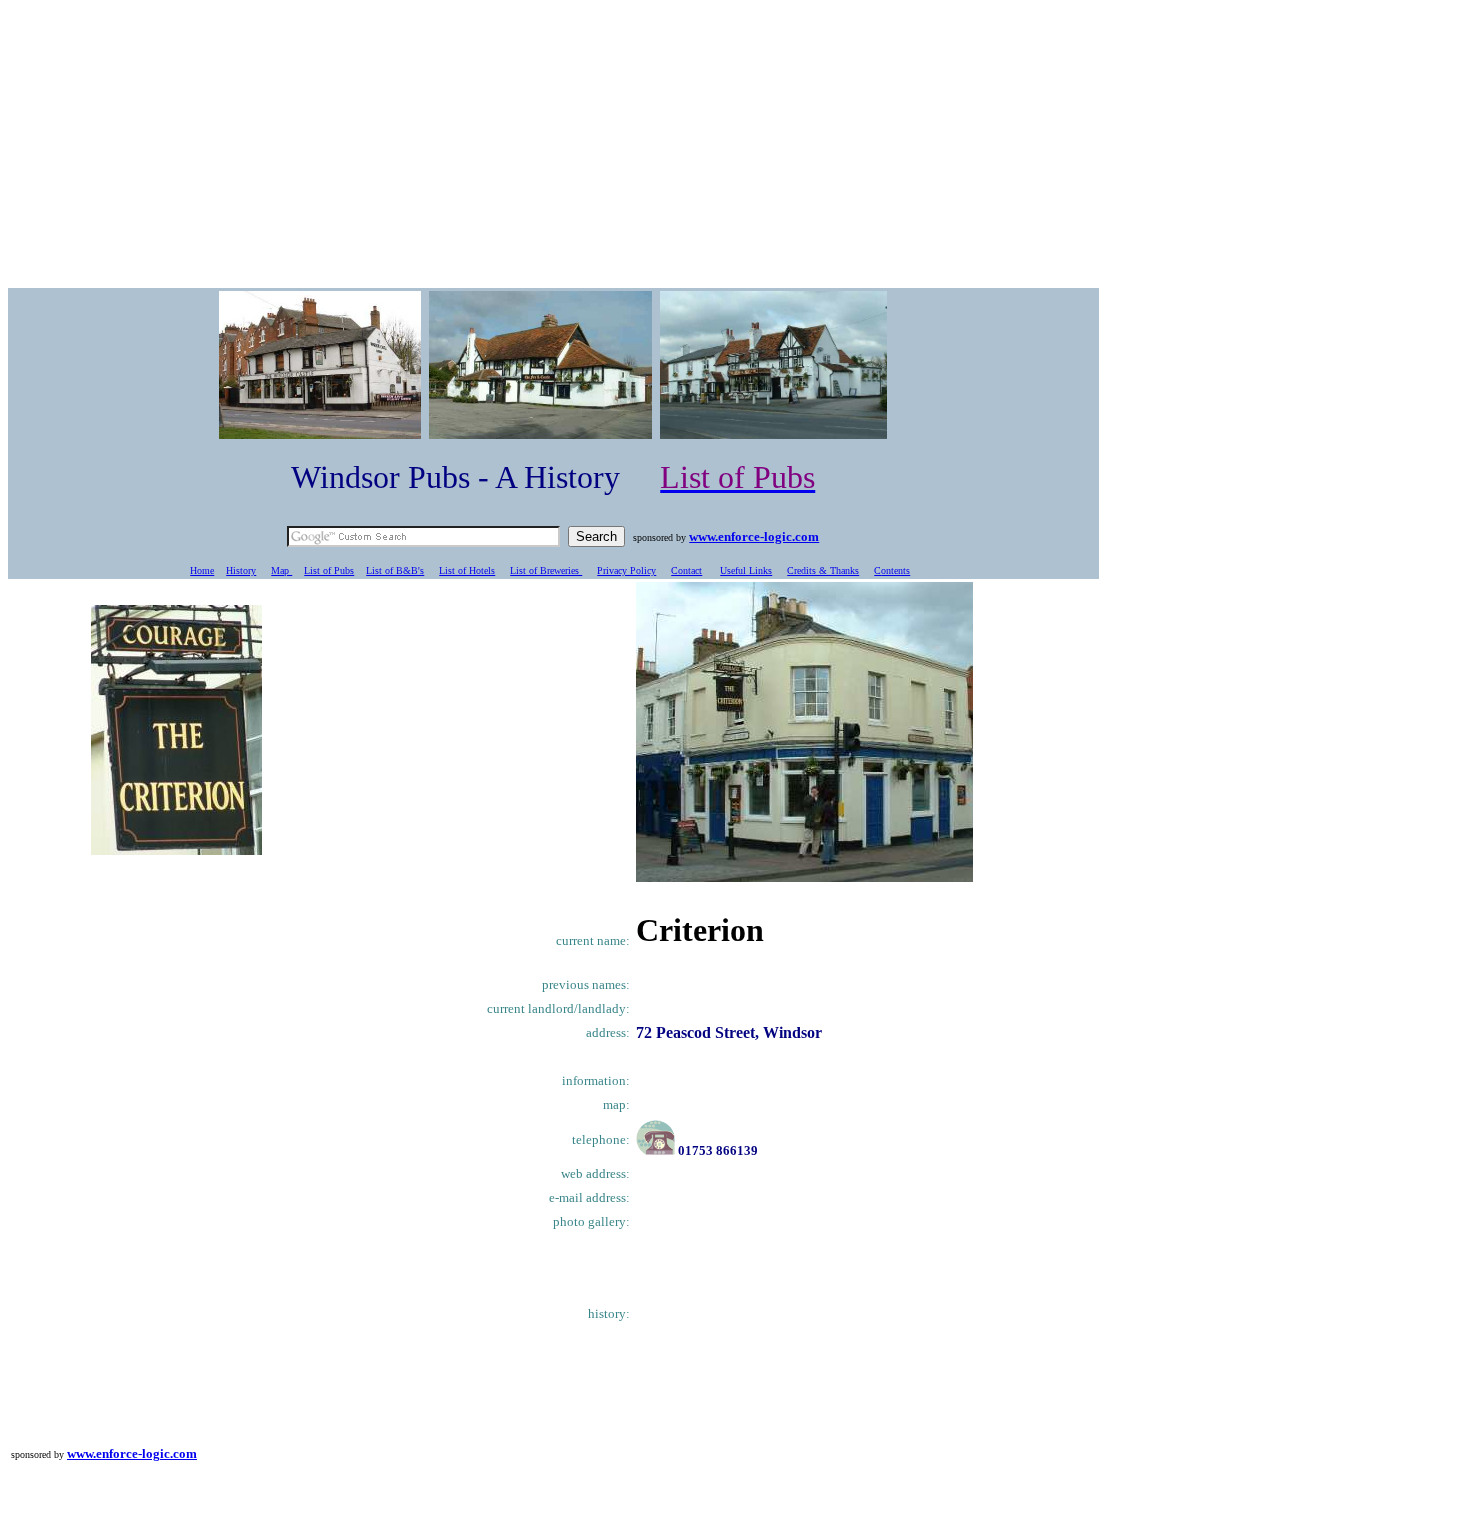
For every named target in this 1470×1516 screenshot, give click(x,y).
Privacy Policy (626, 570)
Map (281, 570)
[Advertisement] (735, 148)
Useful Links (746, 570)
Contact (686, 570)
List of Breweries (546, 570)
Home (202, 570)
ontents (895, 570)
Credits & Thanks (823, 570)
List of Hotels (467, 570)
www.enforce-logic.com (754, 536)
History (241, 570)
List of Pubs (329, 570)
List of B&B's (395, 570)
